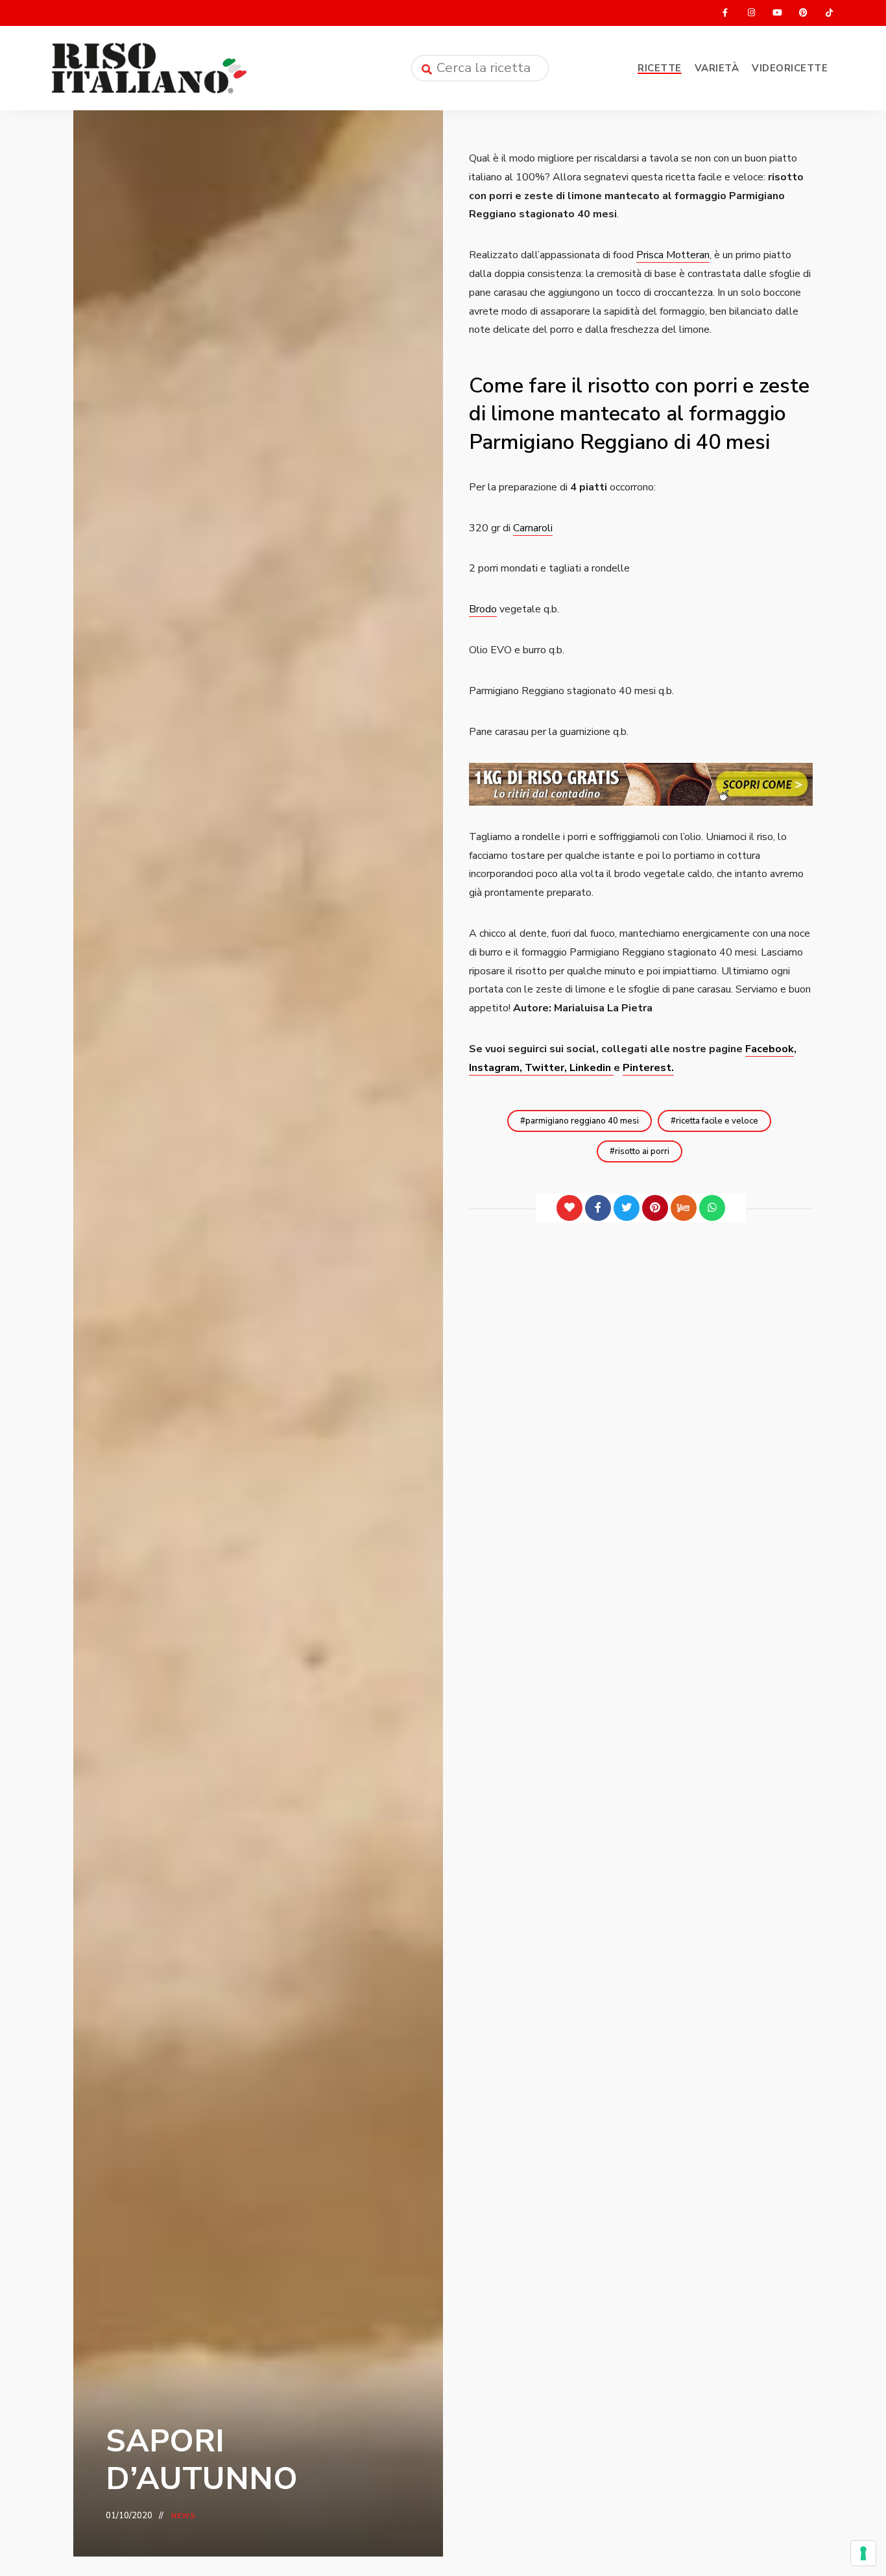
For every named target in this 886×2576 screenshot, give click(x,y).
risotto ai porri (642, 1151)
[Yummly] (684, 1208)
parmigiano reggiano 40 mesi (582, 1121)
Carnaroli (533, 528)
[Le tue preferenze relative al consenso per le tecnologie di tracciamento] (863, 2553)
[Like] (569, 1208)
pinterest (803, 13)
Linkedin (592, 1068)
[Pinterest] (655, 1208)
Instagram (494, 1068)
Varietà (717, 68)
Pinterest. (648, 1068)
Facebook (770, 1049)
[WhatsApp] (712, 1208)
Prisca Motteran (673, 255)
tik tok (829, 13)
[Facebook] (598, 1208)
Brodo (483, 609)
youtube (777, 13)
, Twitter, (545, 1068)
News (184, 2516)
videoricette (790, 68)
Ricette (660, 68)
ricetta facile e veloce (717, 1121)
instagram (751, 13)
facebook (725, 13)
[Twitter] (627, 1208)
